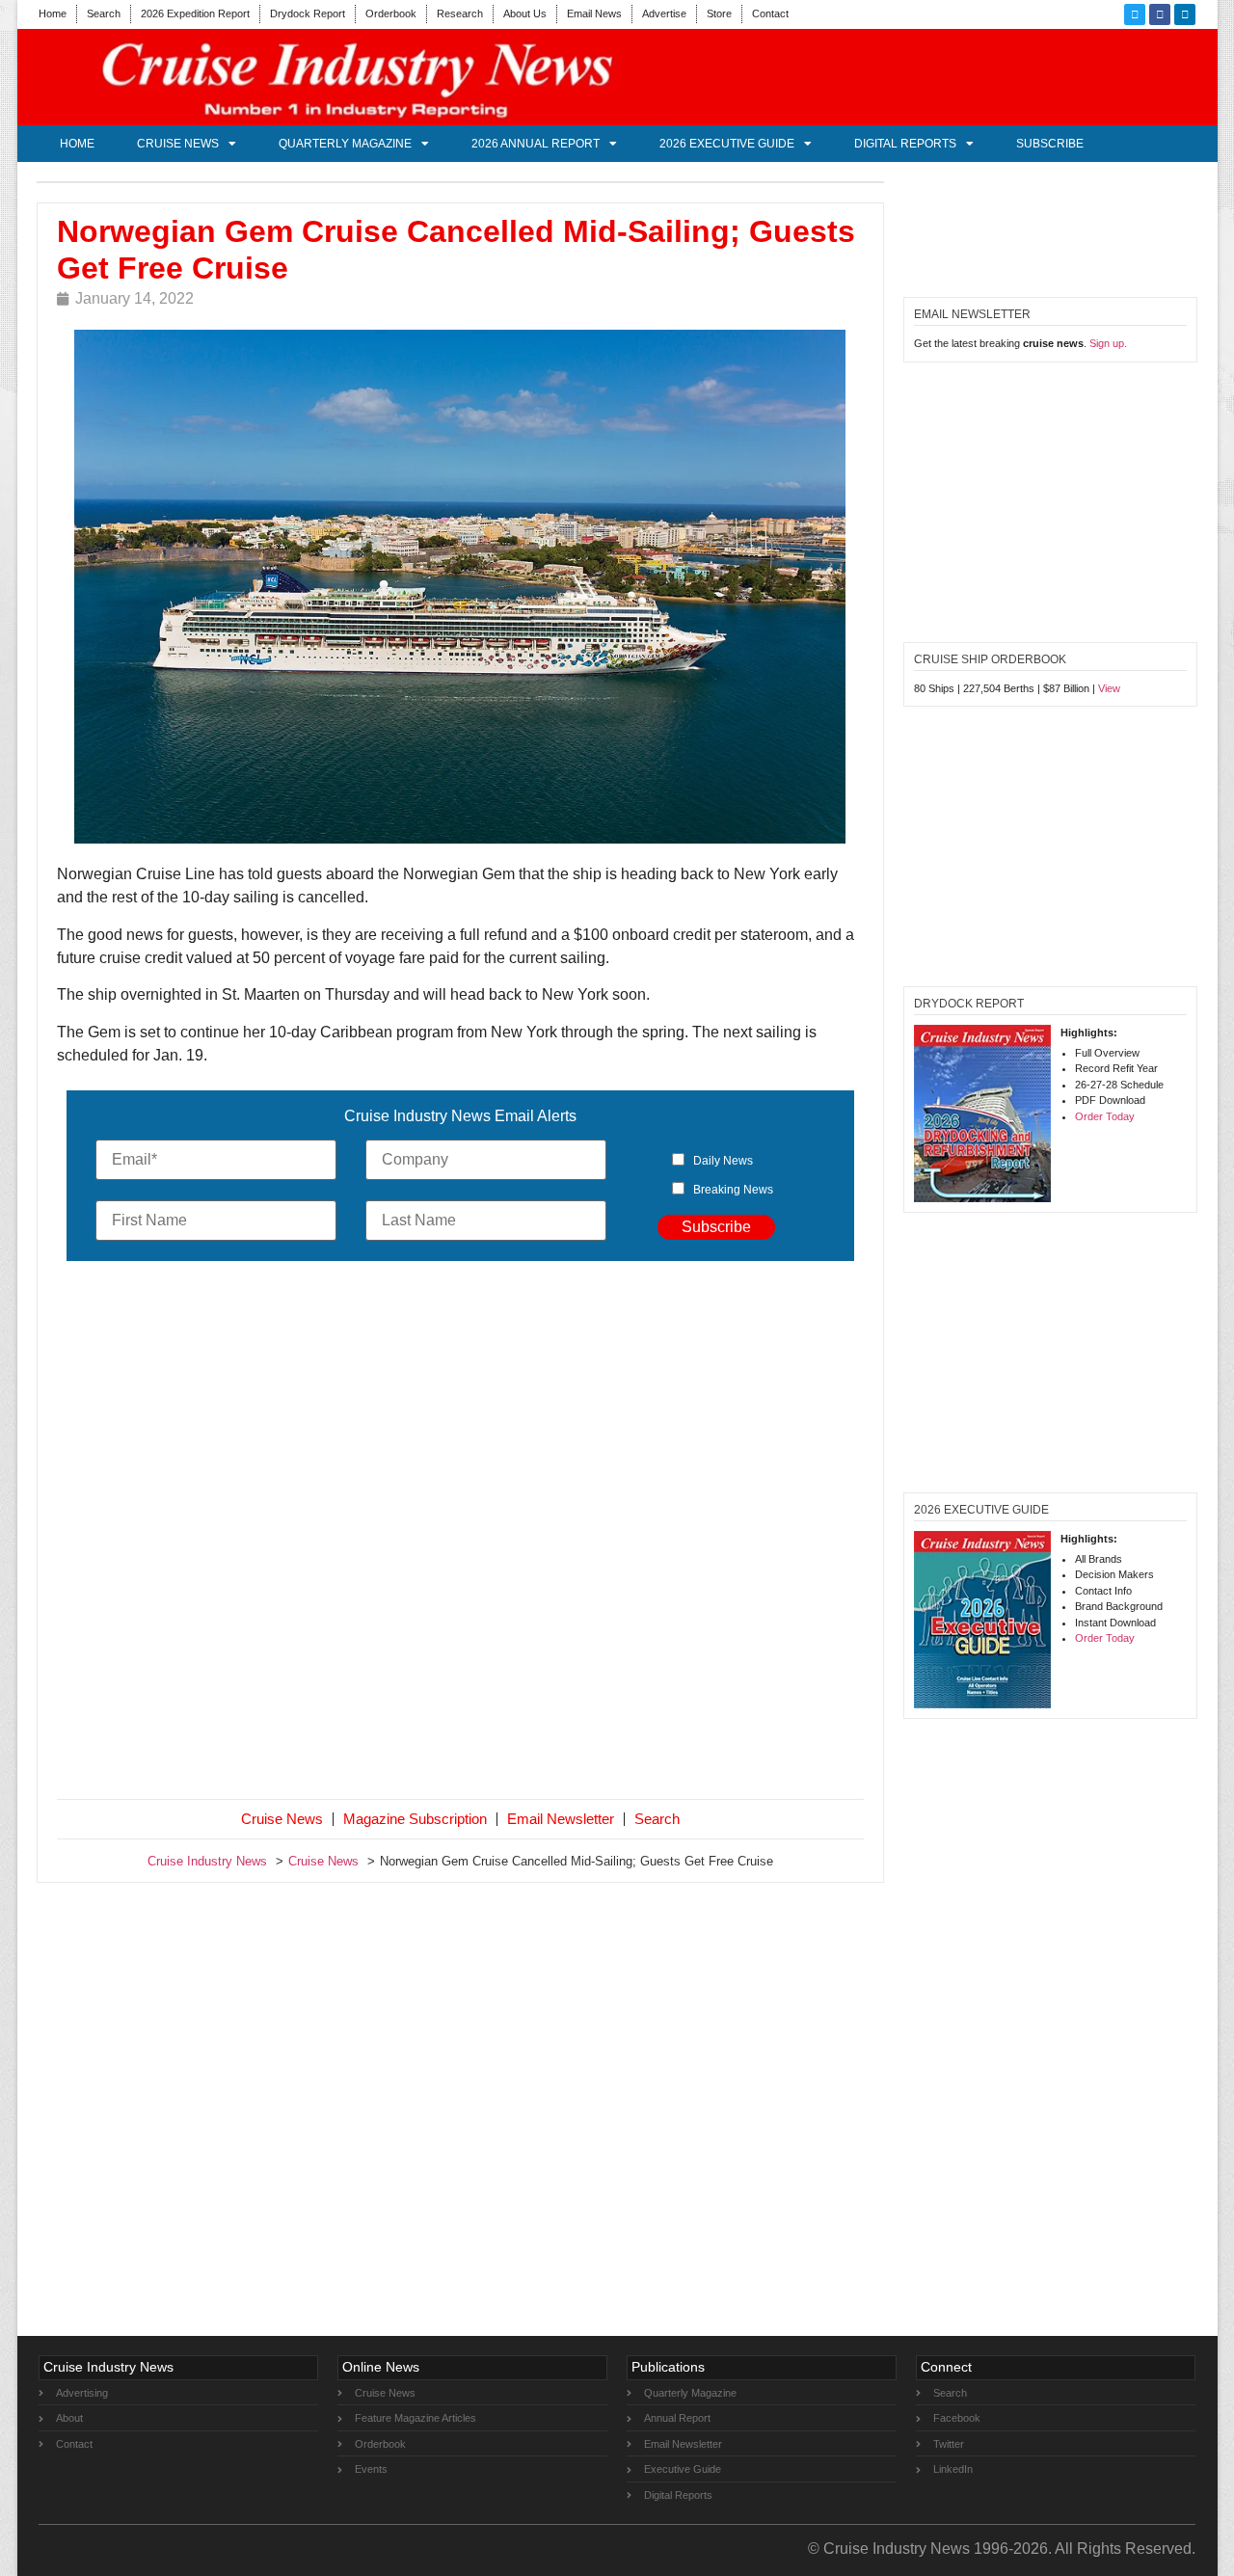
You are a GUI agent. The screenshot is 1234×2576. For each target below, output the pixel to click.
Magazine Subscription (415, 1819)
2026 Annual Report (536, 144)
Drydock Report (308, 13)
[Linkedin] (1185, 14)
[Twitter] (1135, 14)
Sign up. (1108, 343)
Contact (770, 13)
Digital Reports (905, 144)
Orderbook (391, 13)
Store (719, 13)
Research (460, 13)
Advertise (664, 13)
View (1109, 688)
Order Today (1105, 1116)
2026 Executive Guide (727, 144)
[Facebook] (1160, 14)
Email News (594, 13)
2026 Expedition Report (195, 13)
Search (104, 13)
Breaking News (733, 1190)
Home (53, 13)
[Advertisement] (461, 1534)
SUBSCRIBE (1050, 144)
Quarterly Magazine (345, 144)
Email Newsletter (561, 1819)
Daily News (723, 1161)
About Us (525, 13)
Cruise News (178, 144)
